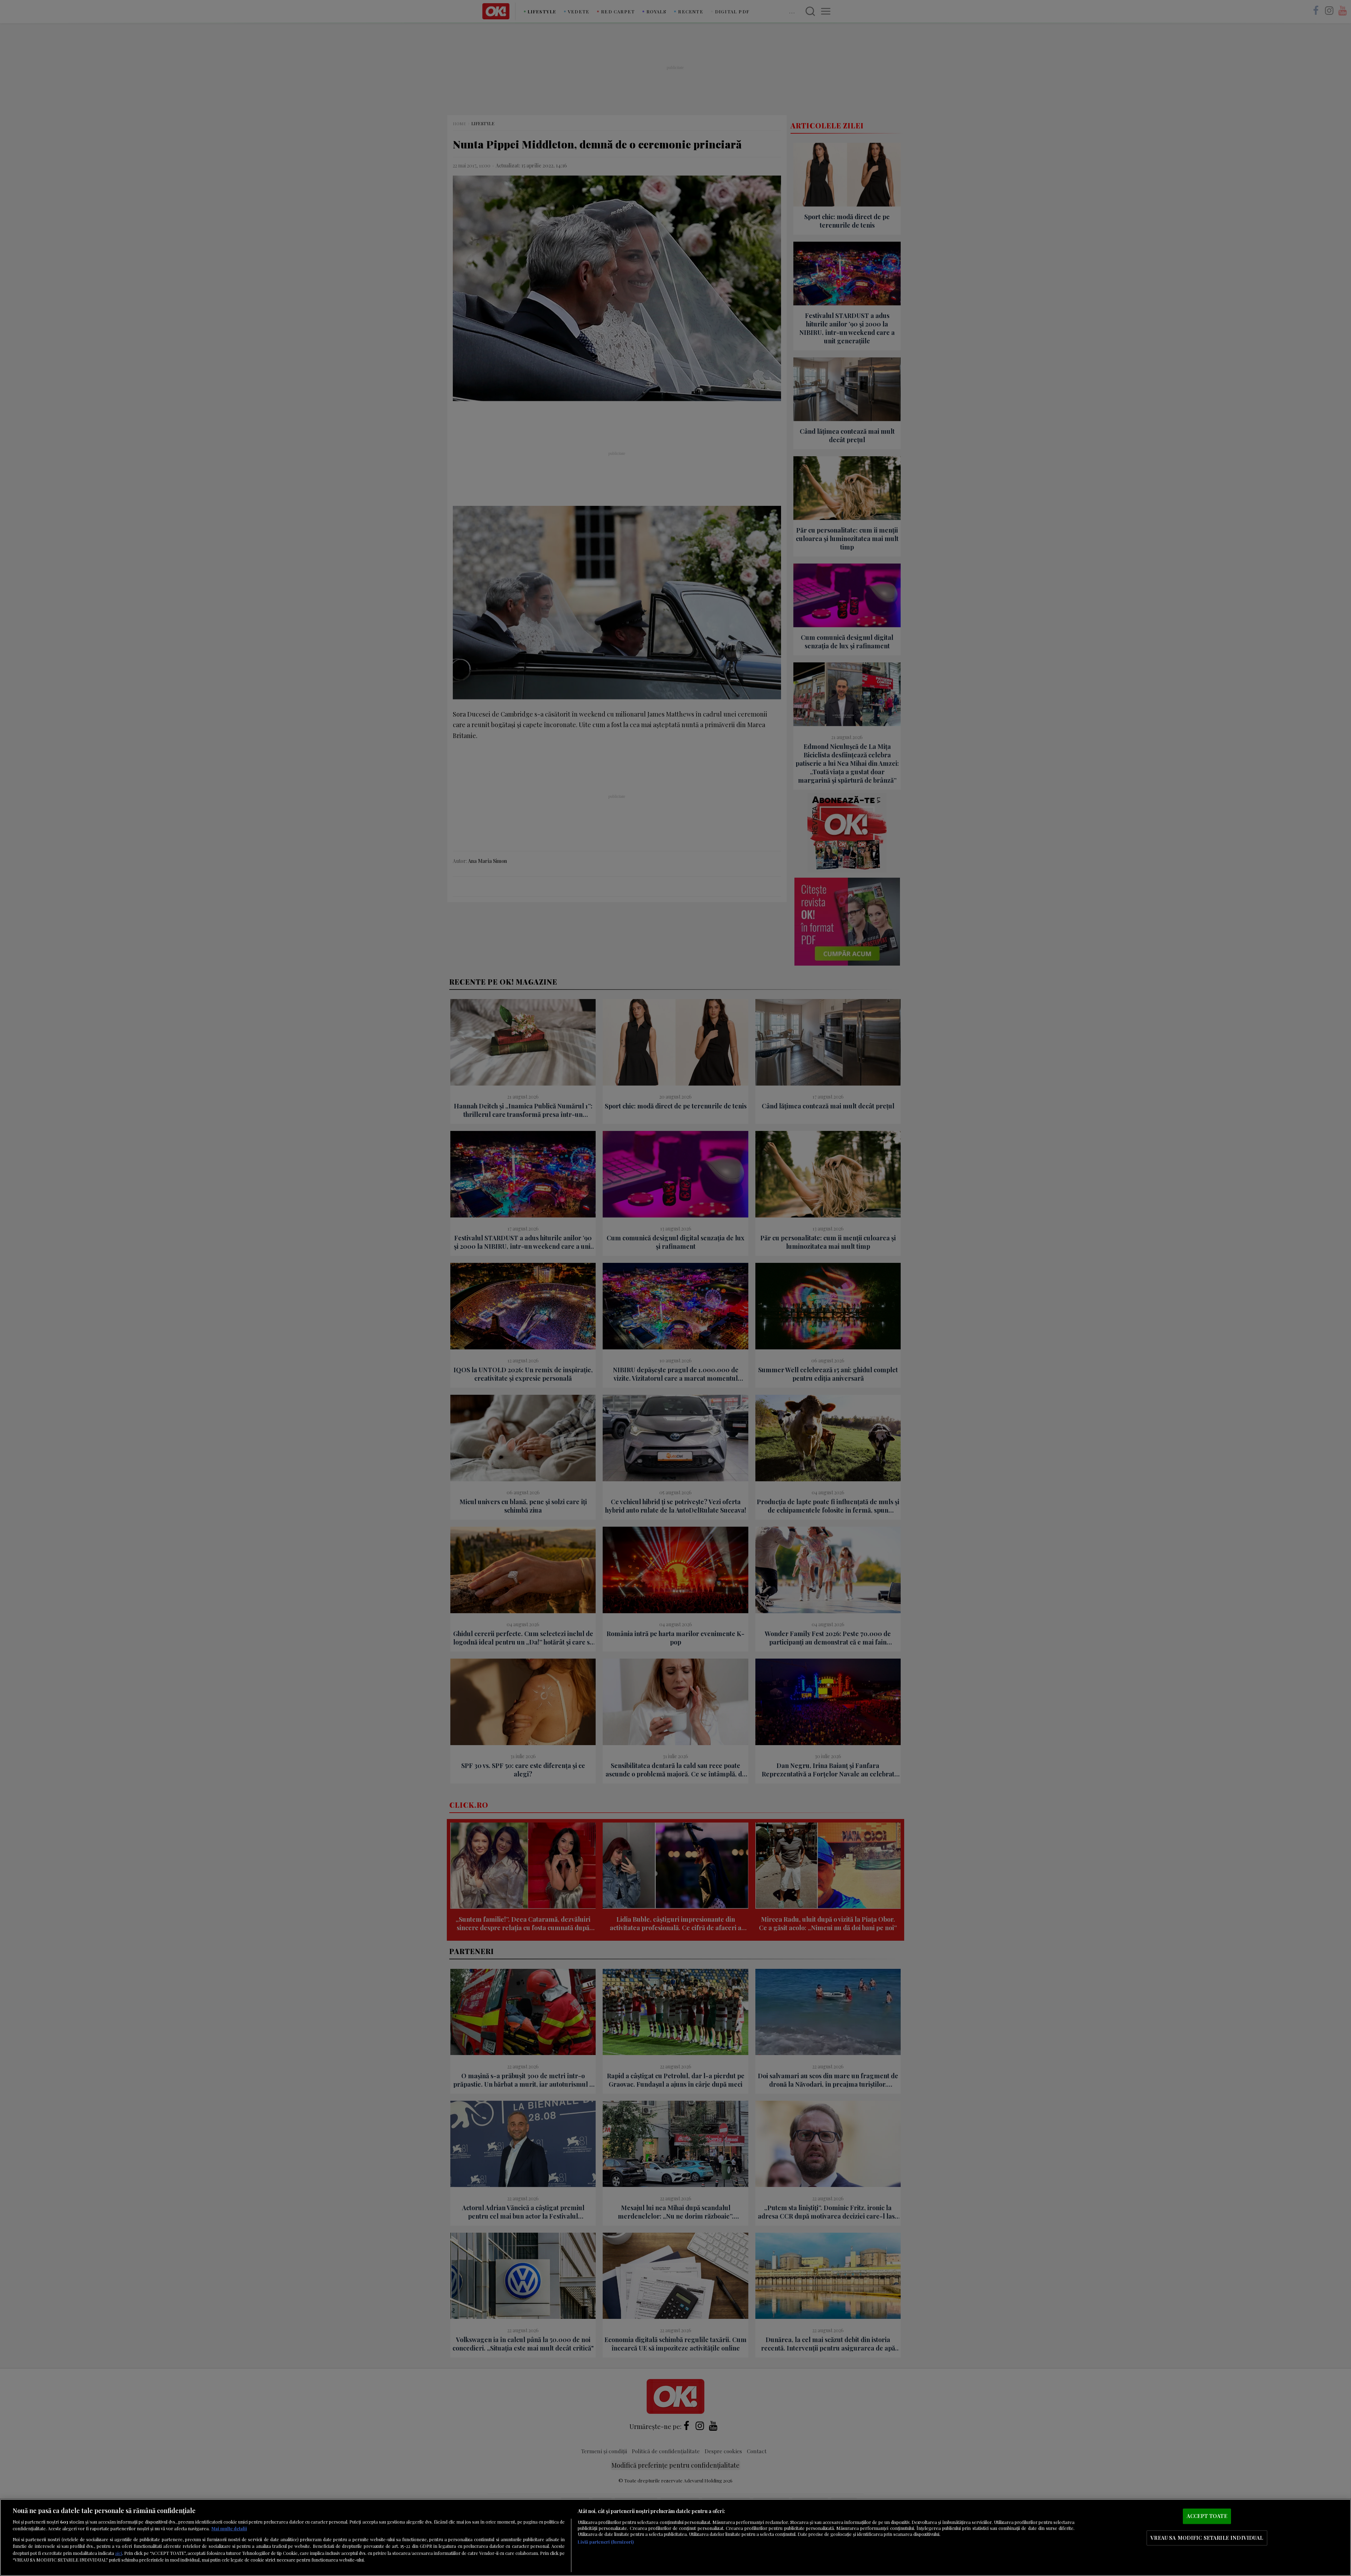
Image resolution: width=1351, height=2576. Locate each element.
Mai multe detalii (229, 2528)
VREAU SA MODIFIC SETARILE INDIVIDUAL (1207, 2538)
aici (119, 2553)
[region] (675, 2537)
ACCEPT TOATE (1207, 2516)
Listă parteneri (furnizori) (606, 2542)
